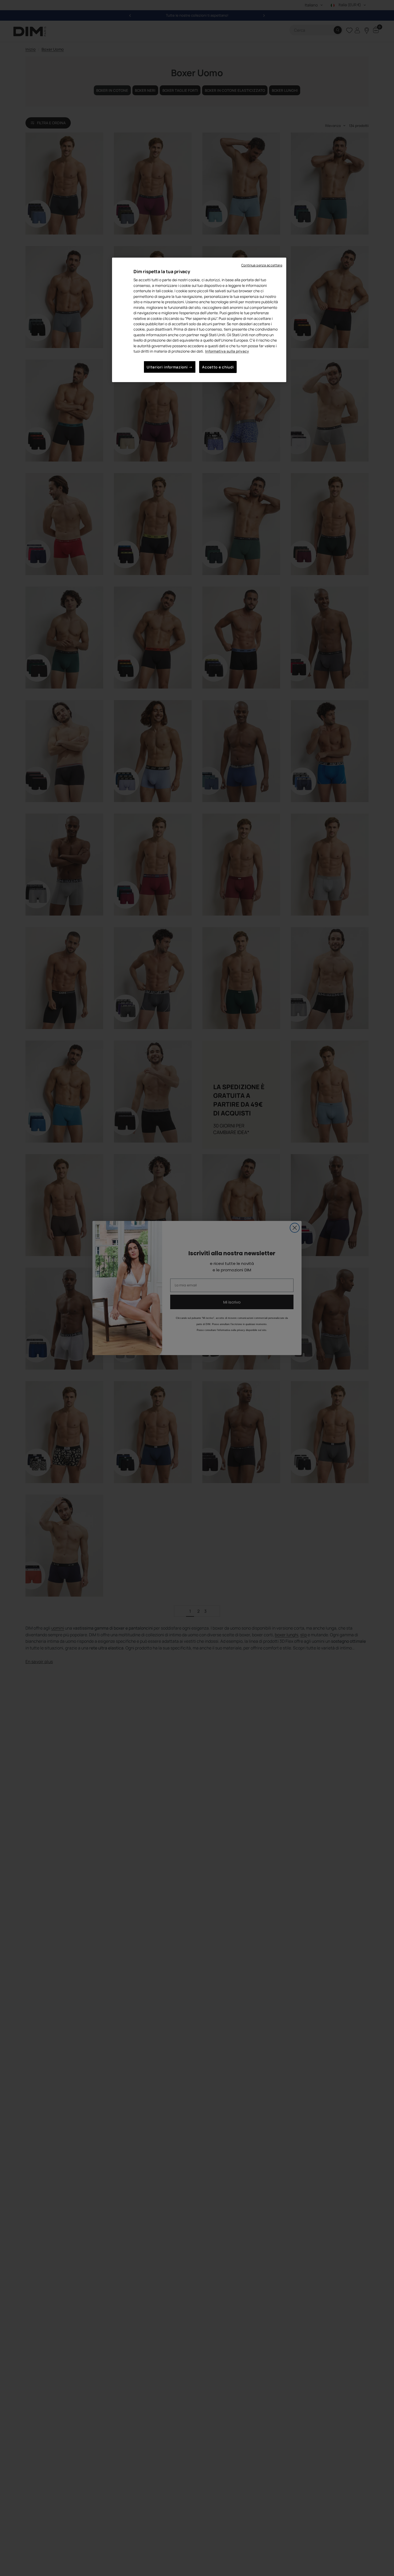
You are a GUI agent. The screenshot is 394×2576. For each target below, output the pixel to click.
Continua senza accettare (262, 265)
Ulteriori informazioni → (170, 367)
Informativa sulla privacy (227, 351)
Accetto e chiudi (218, 367)
